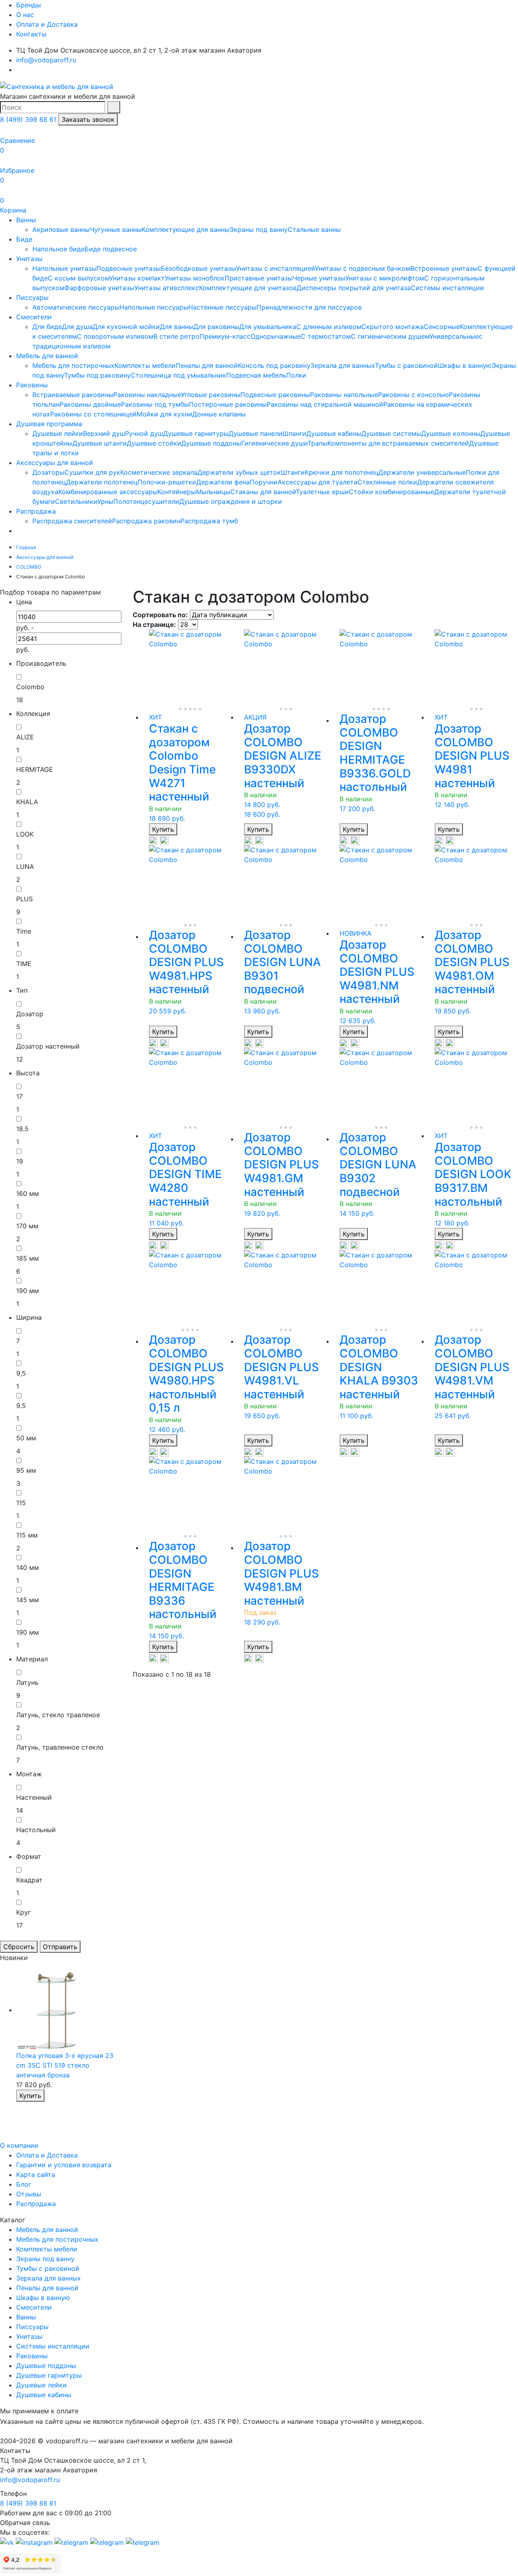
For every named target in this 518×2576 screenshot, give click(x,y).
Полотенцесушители (146, 501)
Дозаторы (48, 472)
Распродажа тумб (209, 521)
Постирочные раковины (228, 404)
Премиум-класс (225, 336)
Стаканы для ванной (263, 492)
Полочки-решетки (167, 482)
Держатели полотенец (102, 482)
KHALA (27, 802)
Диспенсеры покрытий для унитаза (354, 288)
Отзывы (29, 2194)
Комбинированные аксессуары (108, 492)
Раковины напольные (344, 395)
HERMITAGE (35, 769)
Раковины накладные (147, 395)
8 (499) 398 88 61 (28, 119)
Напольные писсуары (154, 307)
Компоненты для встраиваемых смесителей (398, 443)
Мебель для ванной (47, 356)
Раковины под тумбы (155, 404)
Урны (105, 501)
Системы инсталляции (447, 288)
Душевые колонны (451, 433)
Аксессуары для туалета (317, 482)
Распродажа (36, 511)
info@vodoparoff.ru (46, 60)
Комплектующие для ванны (186, 229)
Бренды (29, 5)
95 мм (26, 1470)
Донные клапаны (219, 414)
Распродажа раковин (146, 521)
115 (21, 1503)
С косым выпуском (79, 278)
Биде (24, 239)
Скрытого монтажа (393, 327)
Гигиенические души (274, 443)
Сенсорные (442, 327)
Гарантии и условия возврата (64, 2165)
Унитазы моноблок (195, 278)
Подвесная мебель (256, 375)
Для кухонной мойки (126, 327)
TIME (24, 964)
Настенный (34, 1797)
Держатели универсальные (422, 472)
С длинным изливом (329, 327)
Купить (163, 829)
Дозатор (30, 1014)
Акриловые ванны (61, 229)
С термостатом (326, 336)
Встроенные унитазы (444, 268)
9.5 (21, 1406)
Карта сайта (36, 2175)
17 (19, 1096)
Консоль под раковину (274, 365)
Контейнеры (177, 492)
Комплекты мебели (145, 365)
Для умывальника (268, 327)
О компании (19, 2145)
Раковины (32, 385)
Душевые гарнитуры (196, 433)
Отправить (60, 1947)
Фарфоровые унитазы (99, 288)
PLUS (24, 899)
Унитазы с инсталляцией (275, 268)
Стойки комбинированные (392, 492)
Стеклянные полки (387, 482)
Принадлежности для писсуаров (309, 307)
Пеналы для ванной (207, 365)
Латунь (27, 1682)
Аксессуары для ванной (55, 463)
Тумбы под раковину (97, 375)
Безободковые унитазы (198, 268)
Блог (24, 2184)
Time (24, 931)
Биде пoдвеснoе (111, 249)
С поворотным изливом (115, 336)
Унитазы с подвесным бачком (363, 268)
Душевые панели (256, 433)
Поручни (264, 482)
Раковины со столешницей (93, 414)
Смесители (34, 317)
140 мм (28, 1567)
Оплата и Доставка (47, 24)
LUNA (25, 866)
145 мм (28, 1600)
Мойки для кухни (165, 414)
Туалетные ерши (322, 492)
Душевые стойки (154, 443)
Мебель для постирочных (73, 365)
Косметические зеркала (159, 472)
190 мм (28, 1291)
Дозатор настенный (48, 1046)
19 (20, 1161)
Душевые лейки (58, 433)
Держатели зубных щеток (239, 472)
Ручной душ (144, 433)
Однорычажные (276, 336)
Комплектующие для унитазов (248, 288)
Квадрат (29, 1880)
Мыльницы (213, 492)
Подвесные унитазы (128, 268)
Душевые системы (391, 433)
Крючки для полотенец (342, 472)
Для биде (47, 327)
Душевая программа (49, 424)
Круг (23, 1912)
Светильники (76, 501)
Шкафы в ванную (465, 365)
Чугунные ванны (116, 229)
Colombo (30, 687)
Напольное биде (58, 249)
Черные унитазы (319, 278)
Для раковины (216, 327)
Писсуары (32, 297)
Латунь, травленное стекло (60, 1747)
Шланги (294, 433)
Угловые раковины (211, 395)
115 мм (27, 1535)
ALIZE (25, 737)
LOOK (25, 834)
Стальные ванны (314, 229)
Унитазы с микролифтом (385, 278)
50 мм (26, 1438)
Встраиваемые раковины (73, 395)
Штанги (293, 472)
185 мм (28, 1258)
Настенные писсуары (222, 307)
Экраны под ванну (259, 229)
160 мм (28, 1193)
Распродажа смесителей (72, 521)
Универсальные (454, 336)
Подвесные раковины (275, 395)
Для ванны (177, 327)
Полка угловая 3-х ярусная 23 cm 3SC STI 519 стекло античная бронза (65, 2065)
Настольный (36, 1830)
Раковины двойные (90, 404)
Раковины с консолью (413, 395)
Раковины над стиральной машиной (325, 404)
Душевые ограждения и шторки (231, 501)
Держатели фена (223, 482)
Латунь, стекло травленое (58, 1715)
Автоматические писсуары (76, 307)
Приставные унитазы (259, 278)
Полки (296, 375)
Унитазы (29, 259)
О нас (25, 15)
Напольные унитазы (64, 268)
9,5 (21, 1373)
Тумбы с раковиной (406, 365)
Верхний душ (104, 433)
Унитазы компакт (137, 278)
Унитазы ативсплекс (167, 288)
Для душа (77, 327)
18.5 (22, 1129)
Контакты (31, 34)
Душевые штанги (100, 443)
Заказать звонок (88, 119)
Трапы (317, 443)
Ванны (26, 220)
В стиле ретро (176, 336)
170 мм (27, 1226)
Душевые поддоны (211, 443)
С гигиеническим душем (390, 336)
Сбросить (19, 1947)
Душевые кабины (334, 433)
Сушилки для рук (92, 472)
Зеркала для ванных (343, 365)
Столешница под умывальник (178, 375)
